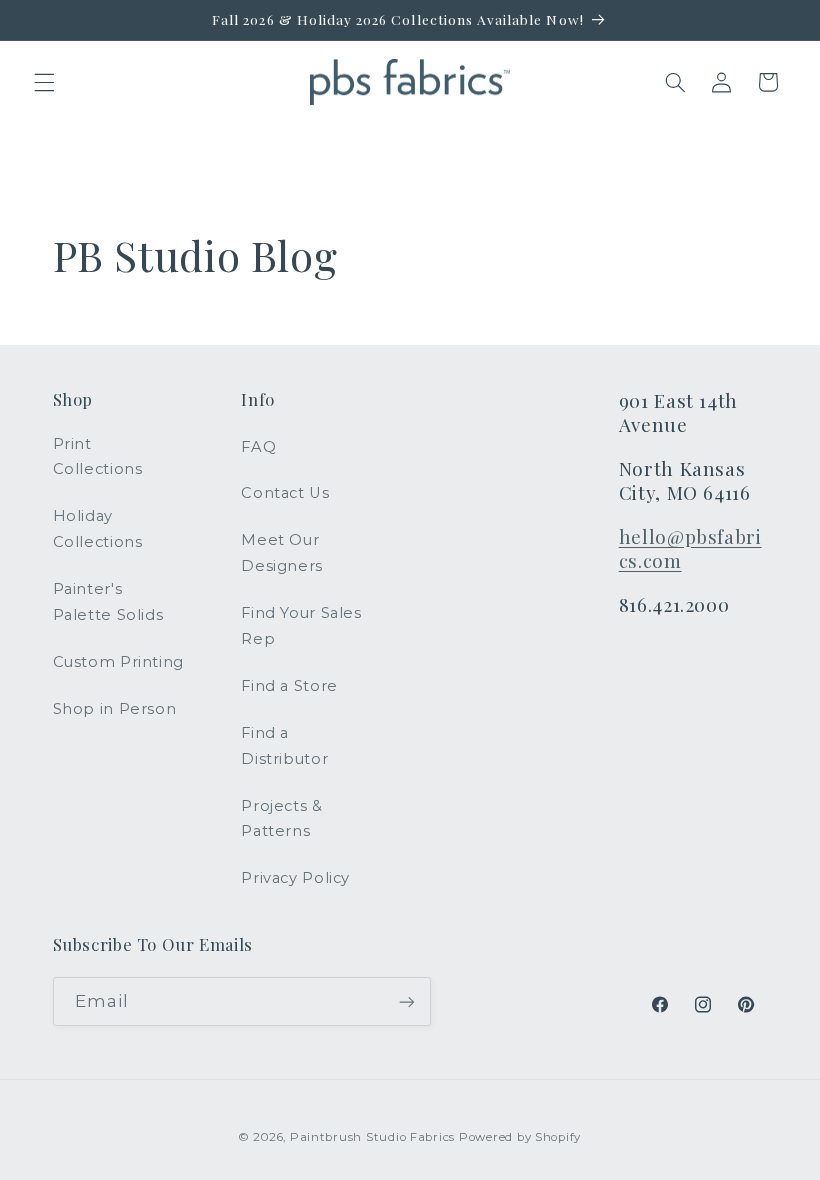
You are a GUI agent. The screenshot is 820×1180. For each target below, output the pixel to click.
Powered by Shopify (520, 1137)
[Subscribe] (406, 1001)
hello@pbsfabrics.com (690, 549)
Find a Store (289, 686)
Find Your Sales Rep (301, 626)
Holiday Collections (98, 529)
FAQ (258, 447)
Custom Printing (118, 662)
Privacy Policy (295, 878)
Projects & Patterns (281, 819)
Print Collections (98, 457)
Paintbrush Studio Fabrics (372, 1137)
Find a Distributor (284, 746)
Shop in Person (115, 709)
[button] (44, 82)
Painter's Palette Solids (108, 602)
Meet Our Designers (282, 553)
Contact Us (285, 493)
